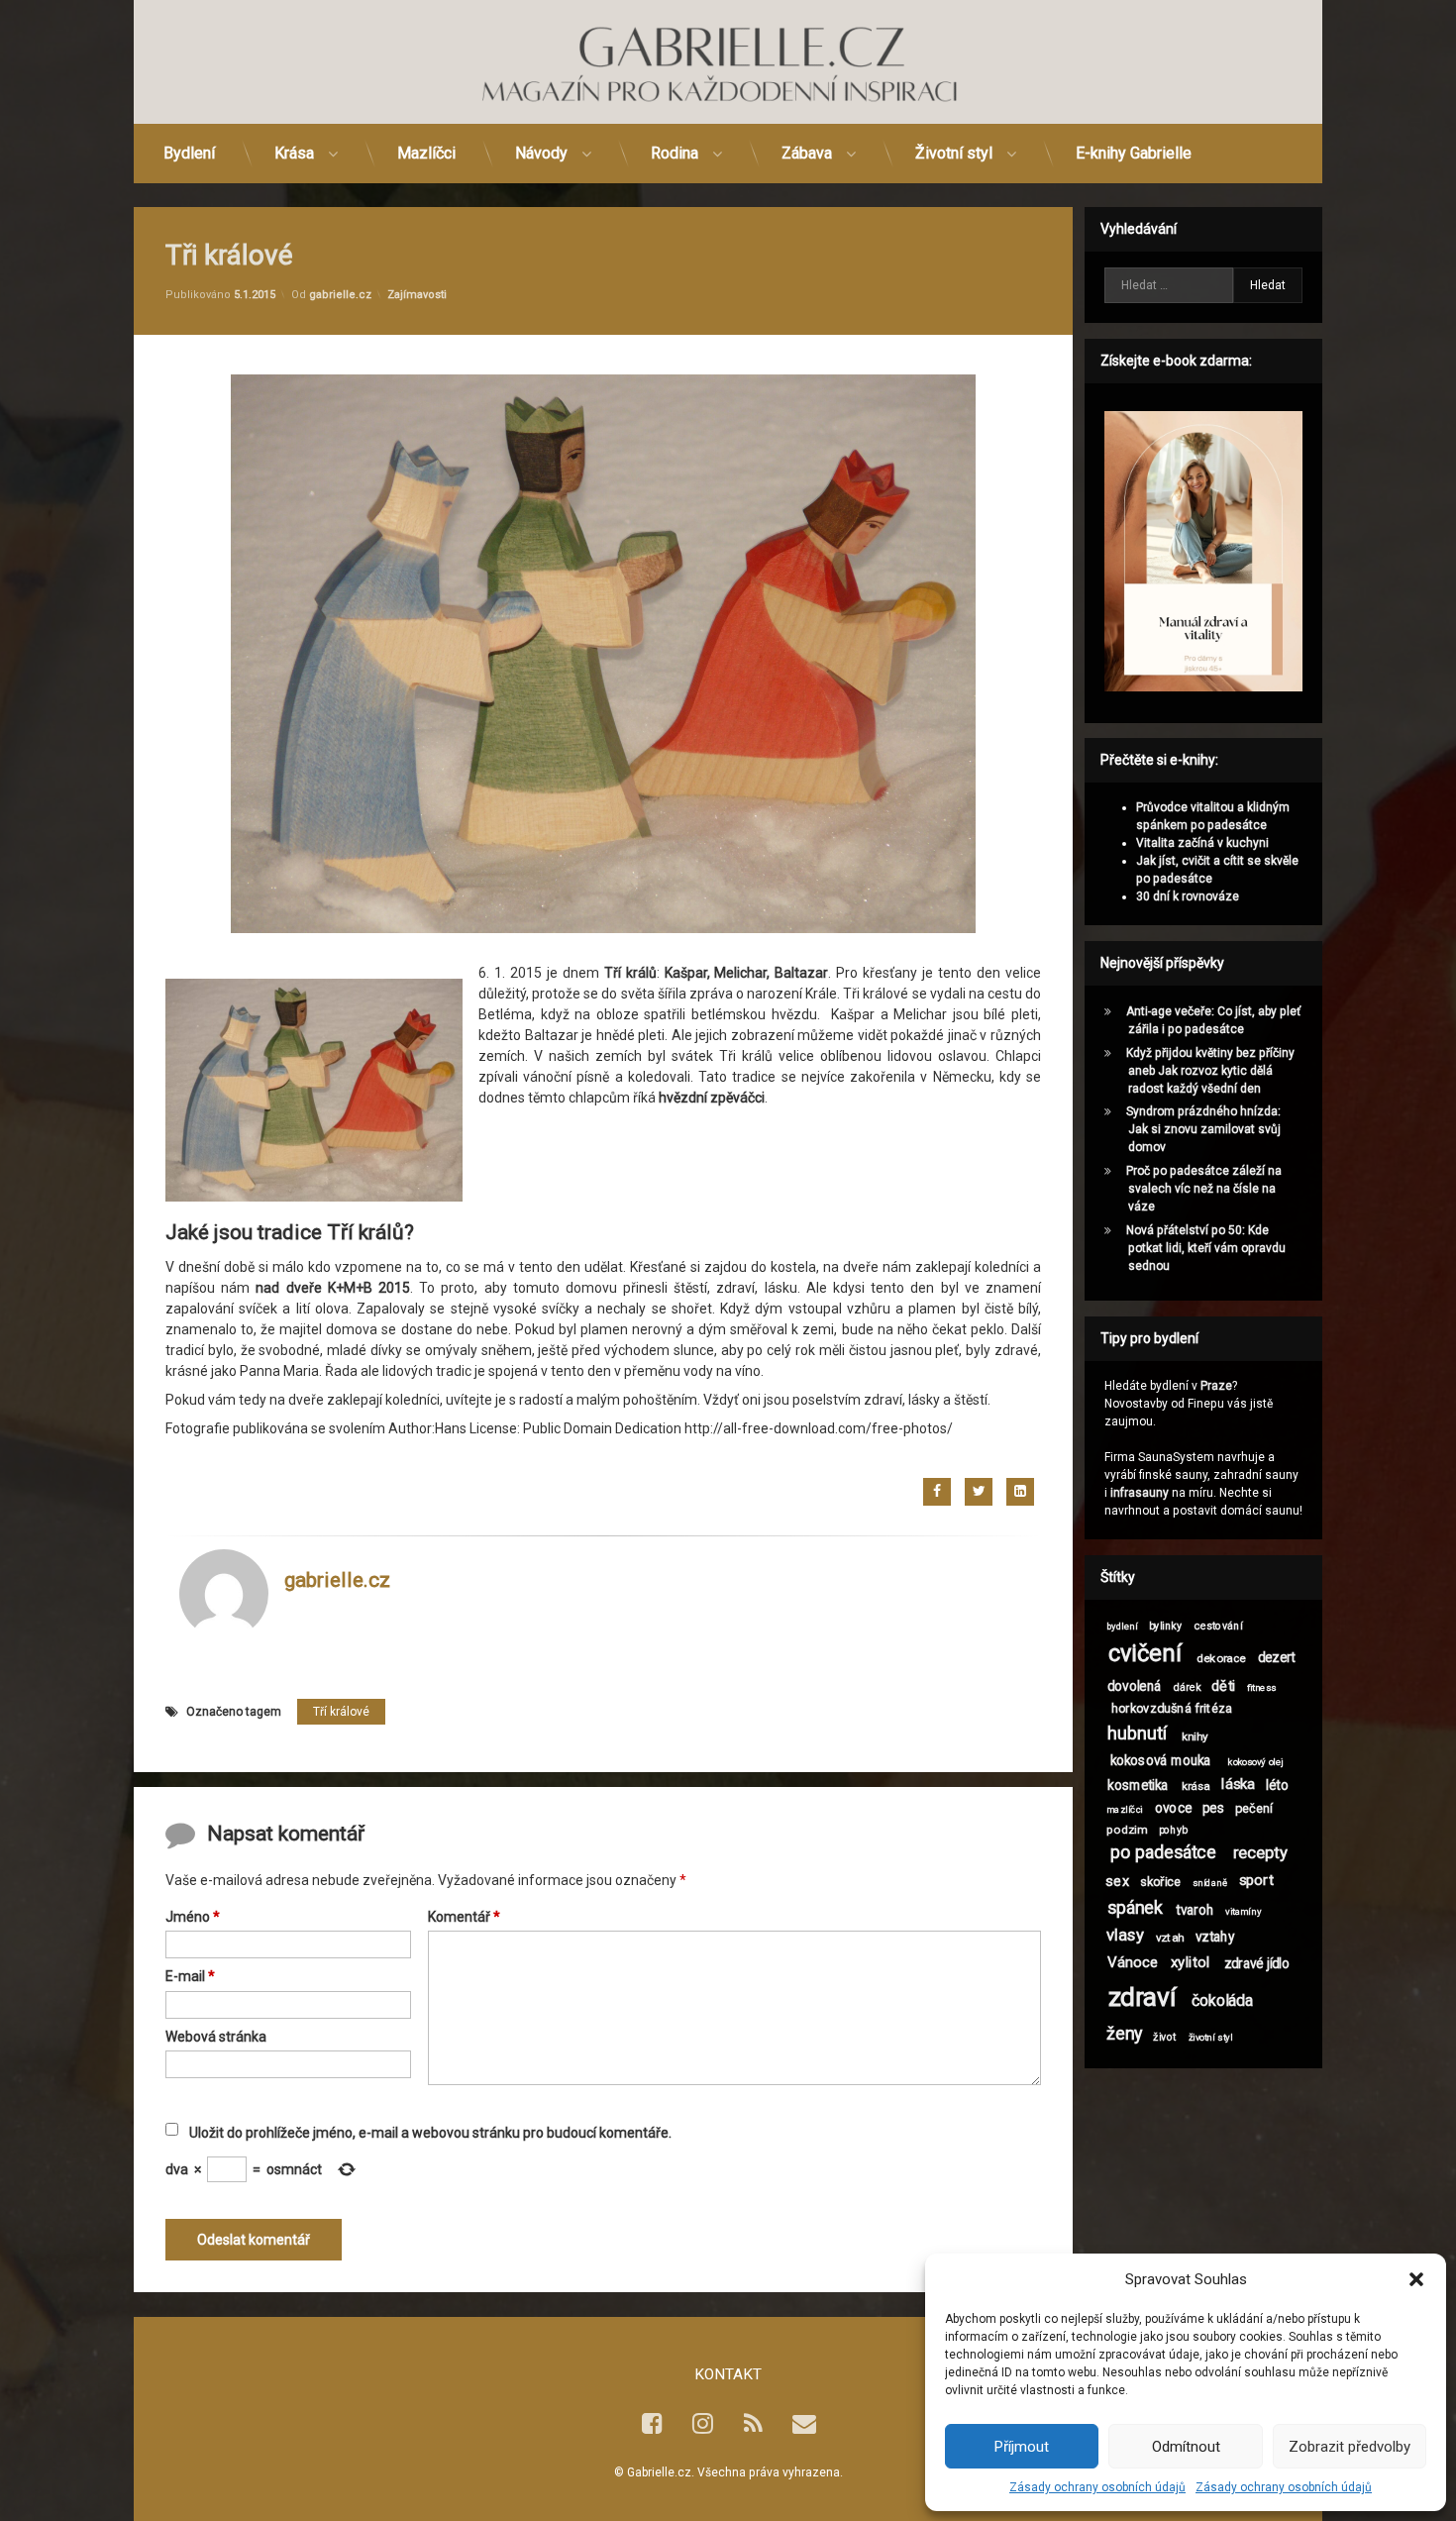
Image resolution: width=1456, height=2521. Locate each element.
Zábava (807, 153)
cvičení (1145, 1654)
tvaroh (1195, 1910)
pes (1213, 1808)
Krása (294, 153)
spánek (1135, 1908)
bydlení (1122, 1626)
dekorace (1221, 1658)
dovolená (1134, 1686)
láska (1238, 1784)
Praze (1216, 1386)
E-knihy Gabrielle (1134, 153)
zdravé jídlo (1257, 1963)
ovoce (1173, 1808)
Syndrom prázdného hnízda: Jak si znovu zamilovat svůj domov (1203, 1129)
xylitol (1191, 1962)
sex (1117, 1881)
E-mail (190, 1977)
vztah (1170, 1938)
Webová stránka (216, 2037)
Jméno (193, 1918)
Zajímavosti (417, 294)
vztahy (1215, 1937)
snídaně (1210, 1883)
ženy (1124, 2034)
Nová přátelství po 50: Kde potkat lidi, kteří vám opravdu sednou (1206, 1248)
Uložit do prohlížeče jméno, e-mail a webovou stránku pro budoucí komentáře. (430, 2134)
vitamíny (1243, 1911)
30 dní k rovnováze (1188, 896)
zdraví (1142, 1996)
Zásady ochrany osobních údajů (1097, 2487)
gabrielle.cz (340, 294)
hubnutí (1138, 1733)
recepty (1260, 1854)
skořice (1160, 1881)
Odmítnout (1186, 2447)
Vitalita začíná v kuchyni (1202, 843)
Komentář (464, 1918)
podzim (1127, 1829)
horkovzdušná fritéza (1172, 1708)
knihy (1195, 1736)
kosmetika (1138, 1785)
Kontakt (728, 2374)
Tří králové (341, 1711)
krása (1196, 1785)
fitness (1262, 1687)
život (1164, 2036)
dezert (1277, 1657)
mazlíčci (1125, 1809)
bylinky (1165, 1625)
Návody (541, 153)
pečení (1254, 1808)
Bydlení (189, 153)
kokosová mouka (1161, 1760)
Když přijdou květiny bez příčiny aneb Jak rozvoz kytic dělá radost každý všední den (1210, 1071)
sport (1256, 1880)
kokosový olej (1255, 1761)
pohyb (1173, 1829)
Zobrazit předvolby (1350, 2447)
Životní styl (954, 153)
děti (1223, 1685)
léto (1277, 1785)
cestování (1219, 1625)
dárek (1188, 1687)
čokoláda (1223, 2001)
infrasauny (1140, 1493)
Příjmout (1022, 2447)
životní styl (1211, 2037)
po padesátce (1163, 1854)
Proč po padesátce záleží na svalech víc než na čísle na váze (1204, 1189)
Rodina (675, 153)
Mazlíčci (426, 153)
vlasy (1125, 1937)
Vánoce (1133, 1962)
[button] (1416, 2279)
